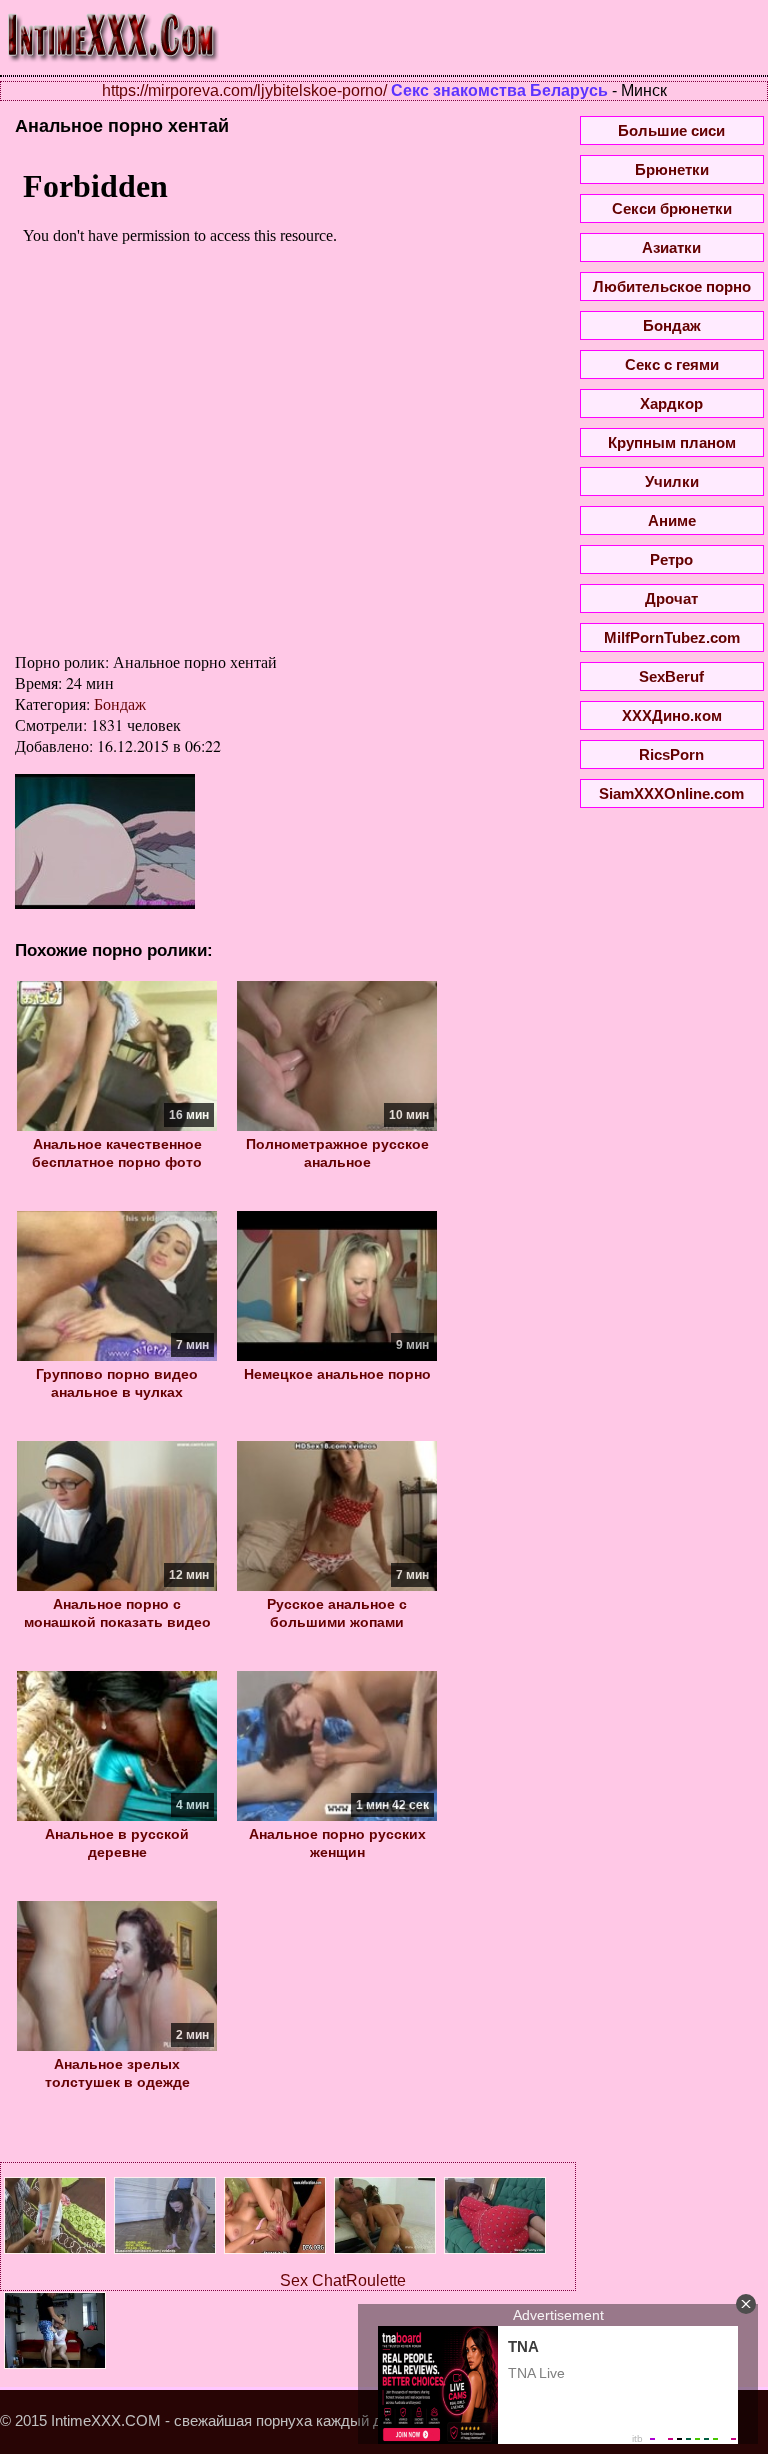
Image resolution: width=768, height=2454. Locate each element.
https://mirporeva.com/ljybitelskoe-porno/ (244, 90)
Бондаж (120, 703)
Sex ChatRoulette (343, 2280)
